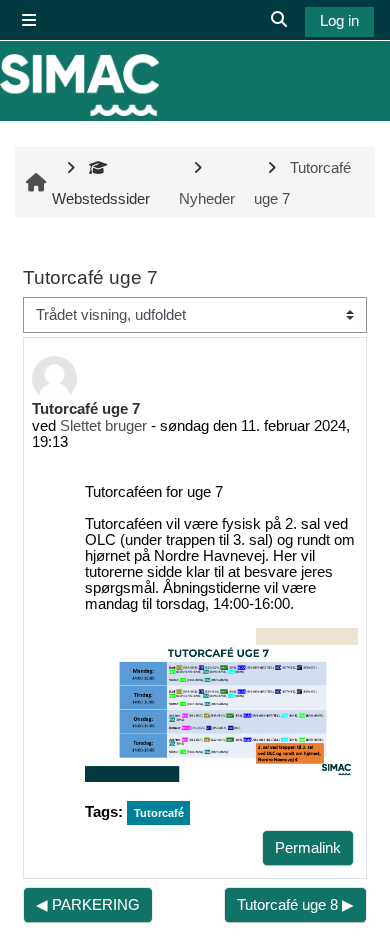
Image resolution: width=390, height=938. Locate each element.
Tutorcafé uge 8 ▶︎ (295, 905)
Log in (339, 21)
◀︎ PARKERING (88, 905)
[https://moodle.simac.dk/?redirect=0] (79, 85)
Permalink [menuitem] (308, 848)
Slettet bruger (103, 426)
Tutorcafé (159, 813)
